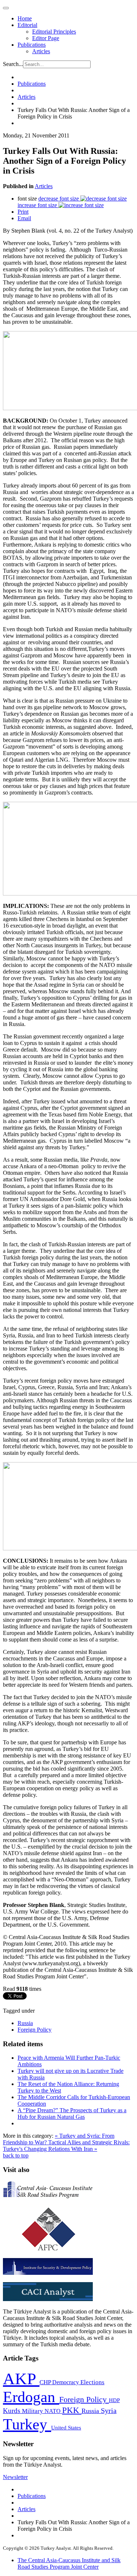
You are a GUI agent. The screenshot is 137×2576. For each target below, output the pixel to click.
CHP (46, 2382)
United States (66, 2427)
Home (25, 18)
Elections (92, 2382)
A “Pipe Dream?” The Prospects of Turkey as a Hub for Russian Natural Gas (72, 2113)
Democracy (66, 2382)
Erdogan (31, 2397)
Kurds (12, 2411)
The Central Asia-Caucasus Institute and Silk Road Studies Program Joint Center (69, 2563)
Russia (25, 2023)
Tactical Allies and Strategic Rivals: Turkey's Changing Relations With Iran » (66, 2146)
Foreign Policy (35, 2030)
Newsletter (15, 2477)
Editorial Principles (54, 32)
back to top (16, 2155)
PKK (72, 2410)
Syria (109, 2411)
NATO (53, 2411)
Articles (41, 51)
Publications (32, 45)
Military (33, 2411)
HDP (114, 2400)
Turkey (27, 2424)
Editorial (27, 25)
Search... (13, 64)
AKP (21, 2379)
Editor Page (46, 38)
